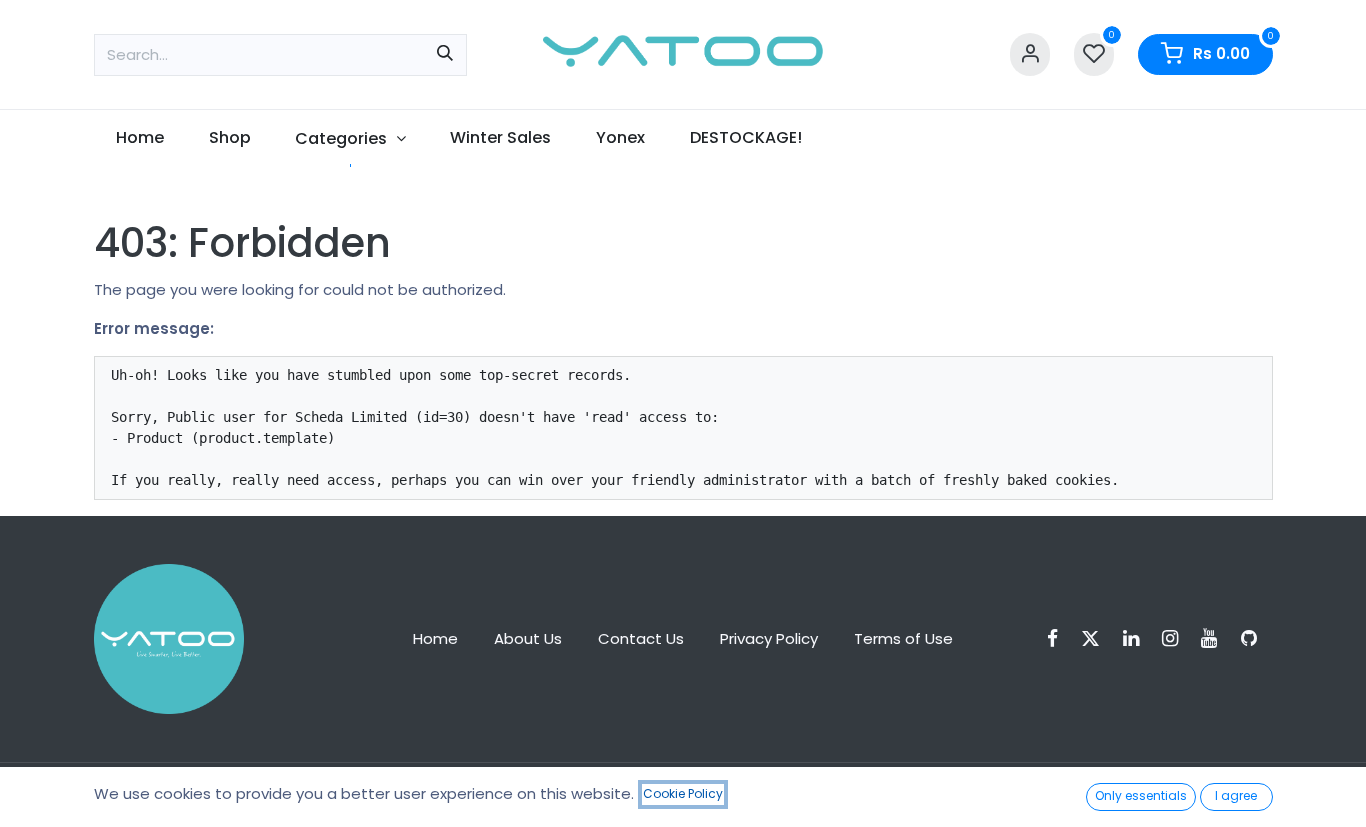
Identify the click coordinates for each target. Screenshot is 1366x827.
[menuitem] (140, 138)
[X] (1097, 638)
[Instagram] (1176, 638)
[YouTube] (1215, 638)
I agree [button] (1236, 795)
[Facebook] (1059, 638)
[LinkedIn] (1137, 638)
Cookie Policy (683, 793)
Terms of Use (903, 638)
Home (435, 638)
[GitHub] (1255, 638)
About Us (528, 638)
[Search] (445, 55)
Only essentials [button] (1141, 795)
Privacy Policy (769, 638)
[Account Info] (1030, 54)
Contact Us (641, 638)
